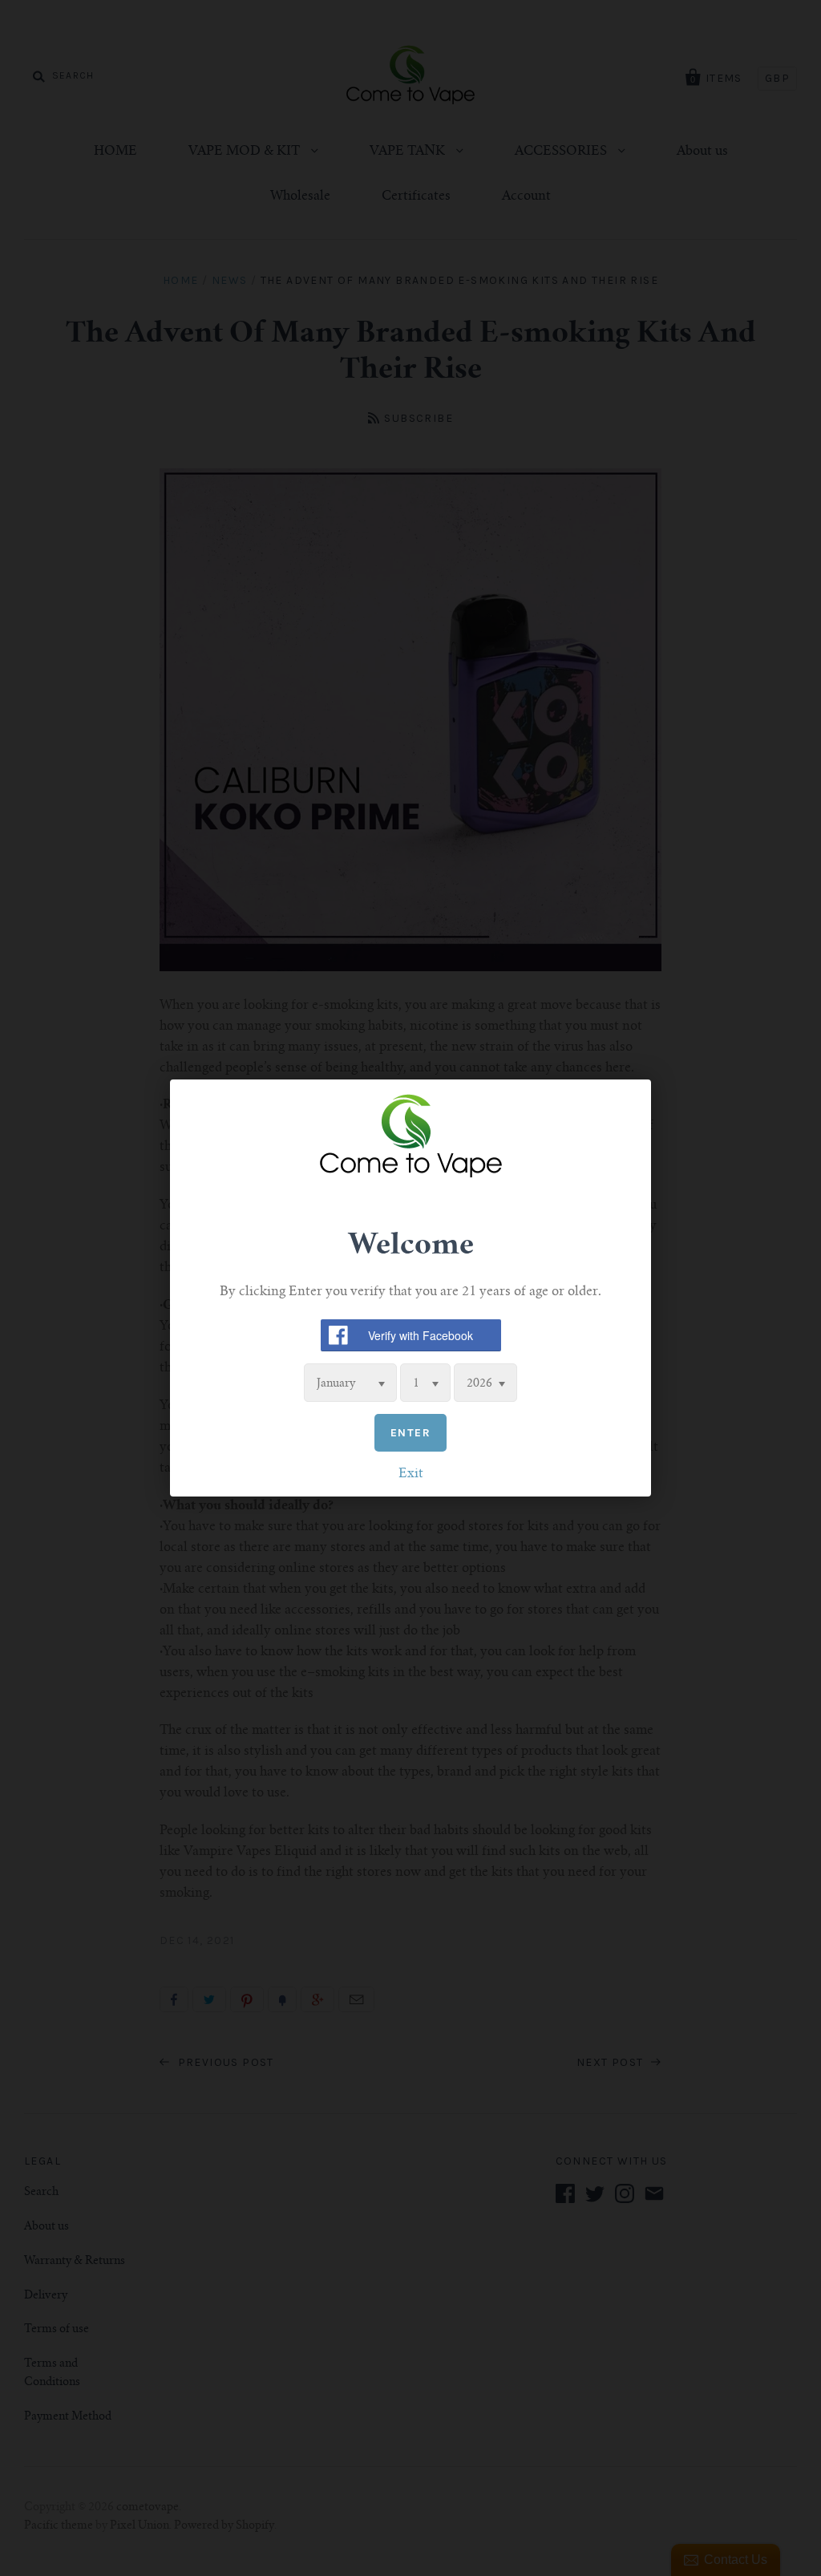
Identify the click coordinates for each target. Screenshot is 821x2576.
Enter (410, 1433)
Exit (411, 1474)
